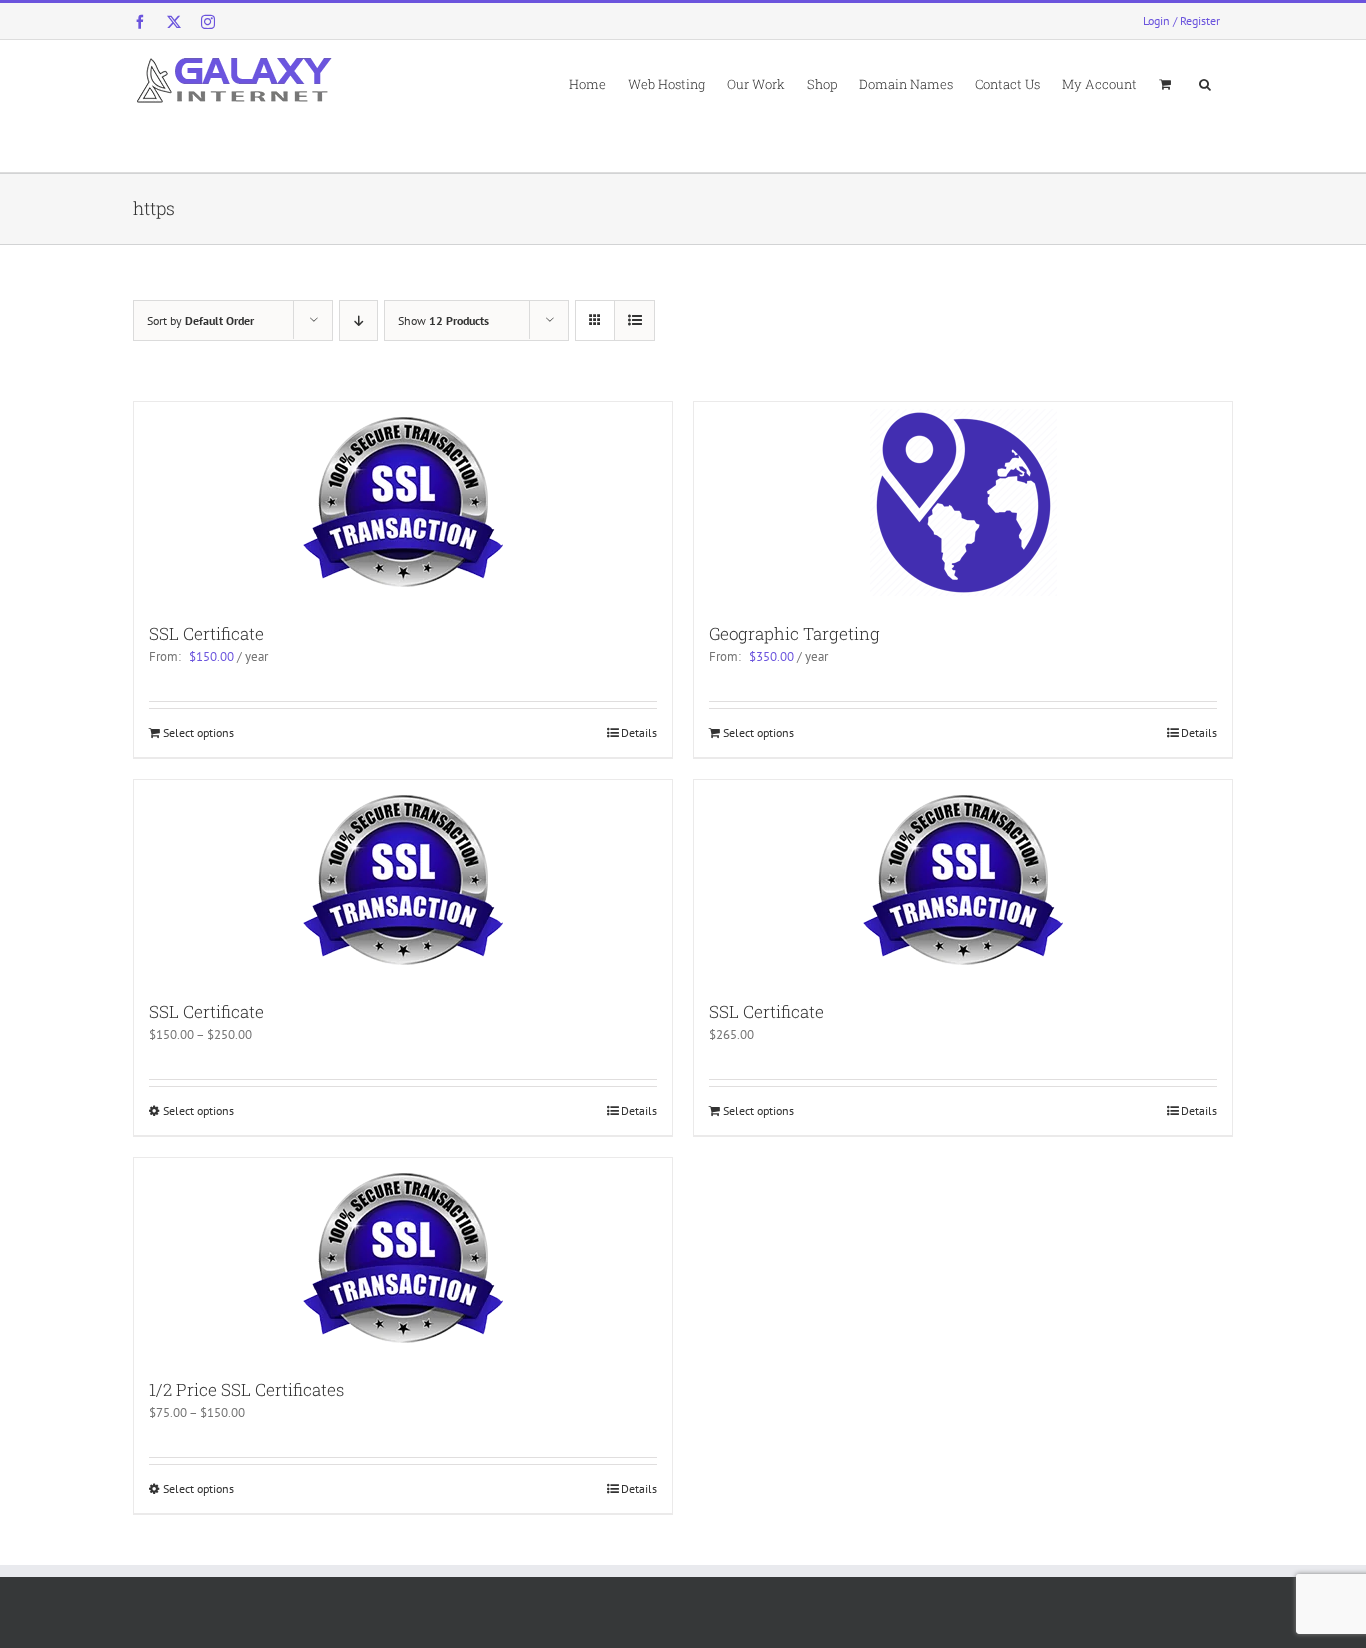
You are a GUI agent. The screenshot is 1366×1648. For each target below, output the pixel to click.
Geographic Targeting (794, 633)
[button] (1205, 83)
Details (639, 732)
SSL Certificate (206, 633)
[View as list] (634, 320)
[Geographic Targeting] (963, 502)
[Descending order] (358, 320)
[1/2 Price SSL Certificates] (403, 1258)
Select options (198, 732)
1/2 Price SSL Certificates (246, 1389)
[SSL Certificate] (403, 502)
